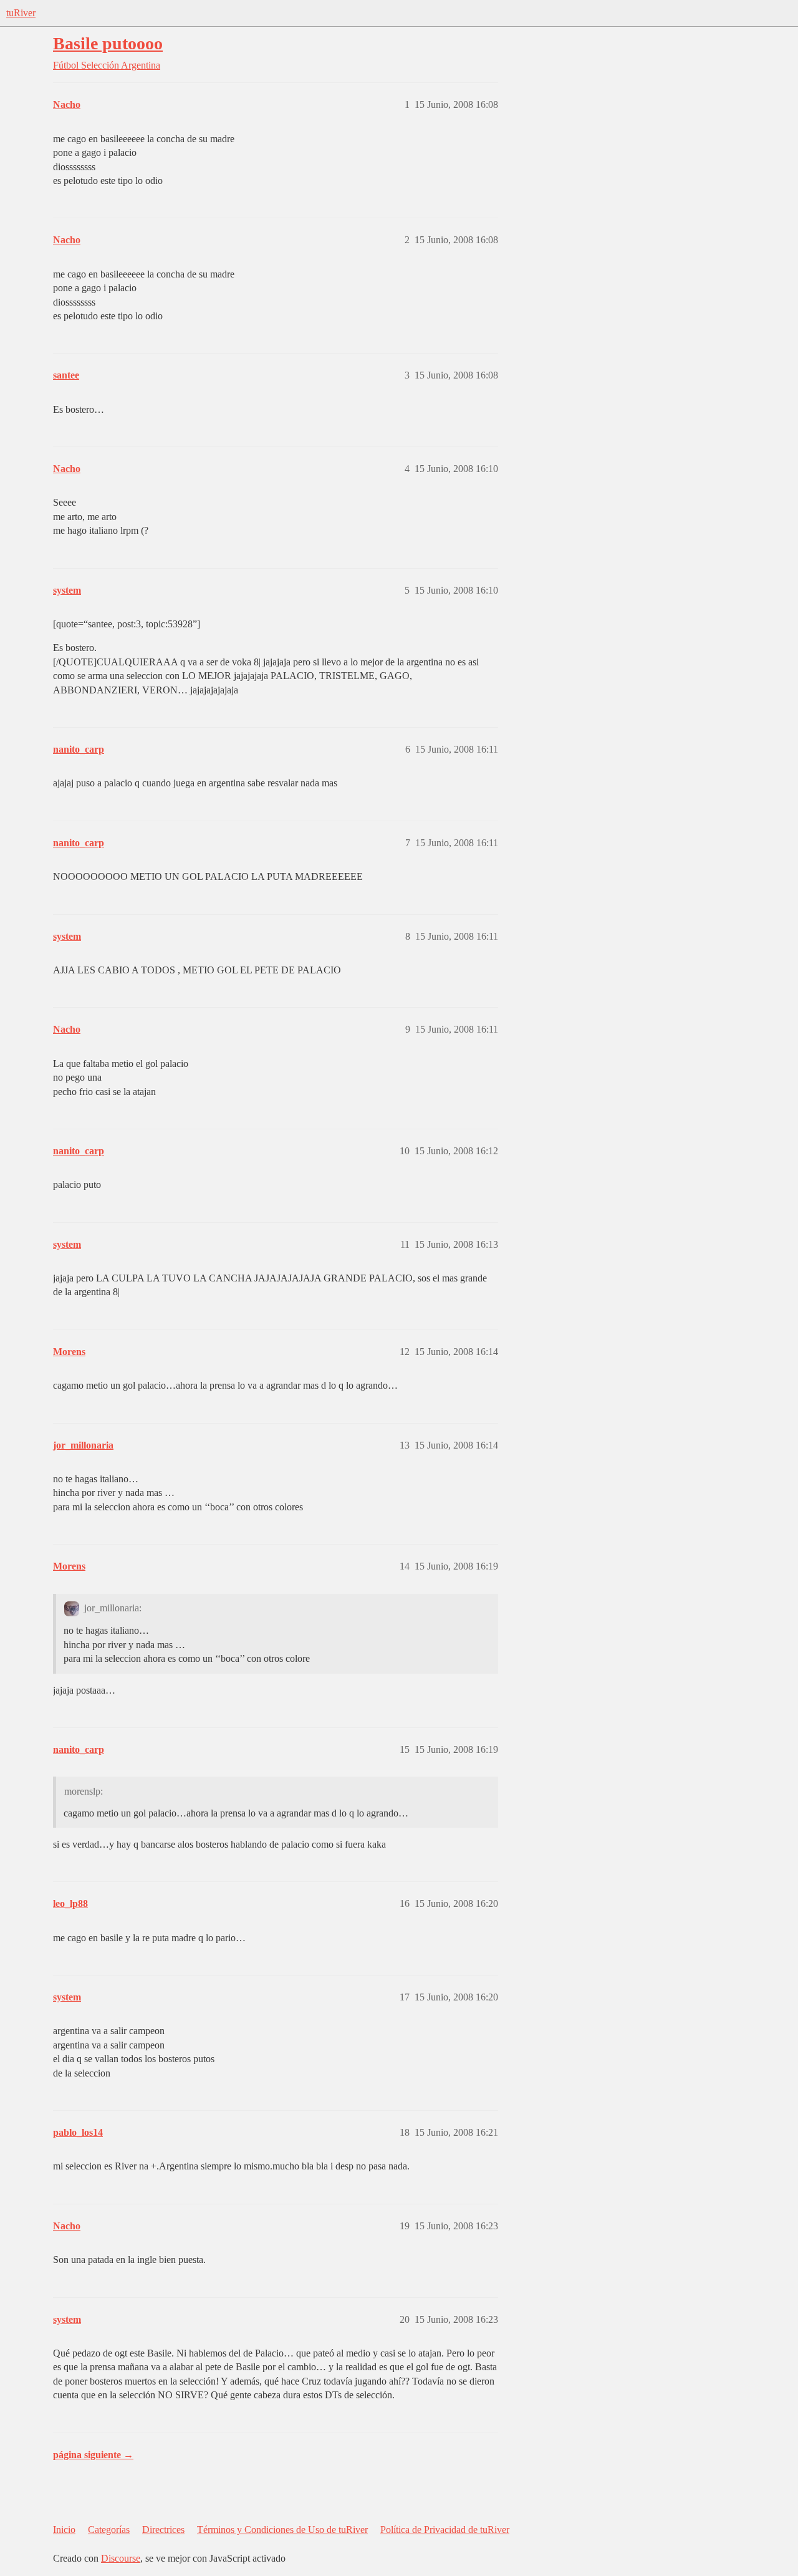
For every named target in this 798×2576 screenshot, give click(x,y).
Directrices (163, 2530)
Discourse (121, 2558)
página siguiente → (93, 2455)
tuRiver (21, 13)
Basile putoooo (108, 43)
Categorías (109, 2530)
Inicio (64, 2530)
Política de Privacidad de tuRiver (445, 2530)
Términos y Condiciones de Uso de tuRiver (282, 2530)
